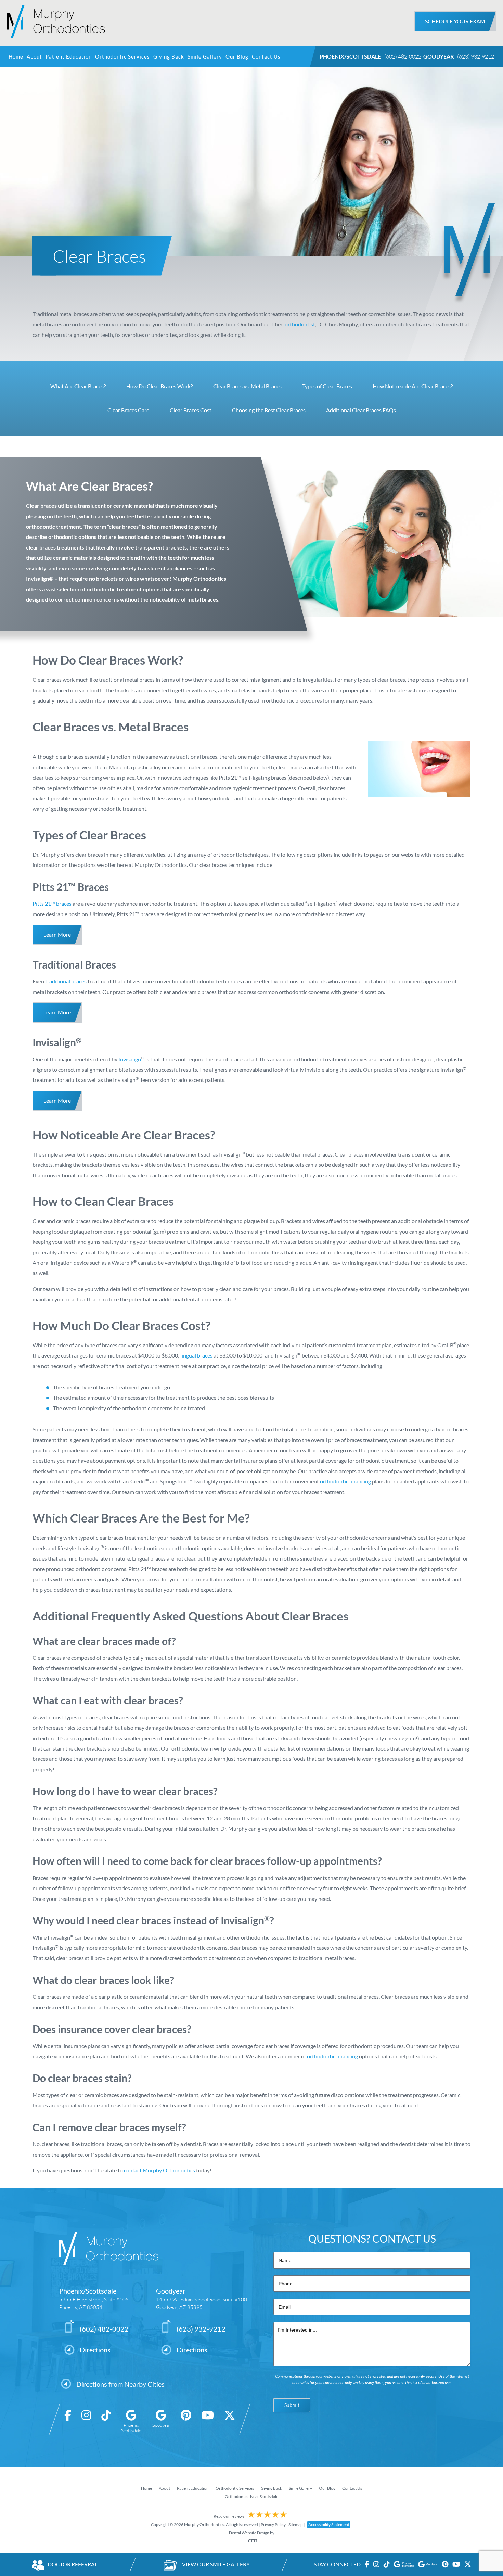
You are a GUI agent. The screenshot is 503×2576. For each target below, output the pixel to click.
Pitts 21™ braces (52, 903)
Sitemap (296, 2524)
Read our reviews (229, 2516)
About (34, 57)
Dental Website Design (249, 2533)
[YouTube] (208, 2422)
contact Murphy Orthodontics (159, 2170)
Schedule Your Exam (455, 21)
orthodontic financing (345, 1481)
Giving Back (169, 57)
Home (16, 57)
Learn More (57, 935)
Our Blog (237, 57)
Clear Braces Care (128, 410)
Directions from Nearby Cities (120, 2384)
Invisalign (130, 1059)
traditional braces (66, 981)
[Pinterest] (186, 2422)
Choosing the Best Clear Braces (269, 410)
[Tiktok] (106, 2422)
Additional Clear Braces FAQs (361, 410)
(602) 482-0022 (403, 56)
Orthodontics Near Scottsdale (251, 2496)
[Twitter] (230, 2422)
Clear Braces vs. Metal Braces (247, 386)
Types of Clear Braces (327, 386)
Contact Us (266, 57)
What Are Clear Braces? (78, 386)
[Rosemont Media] (251, 2541)
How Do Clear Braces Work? (159, 386)
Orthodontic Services (122, 57)
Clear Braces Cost (191, 410)
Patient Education (69, 57)
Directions (95, 2350)
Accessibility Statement (329, 2524)
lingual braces (196, 1355)
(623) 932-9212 (476, 56)
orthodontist (300, 324)
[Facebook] (68, 2422)
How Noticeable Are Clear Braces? (413, 386)
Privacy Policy (273, 2524)
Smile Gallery (205, 57)
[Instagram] (86, 2422)
